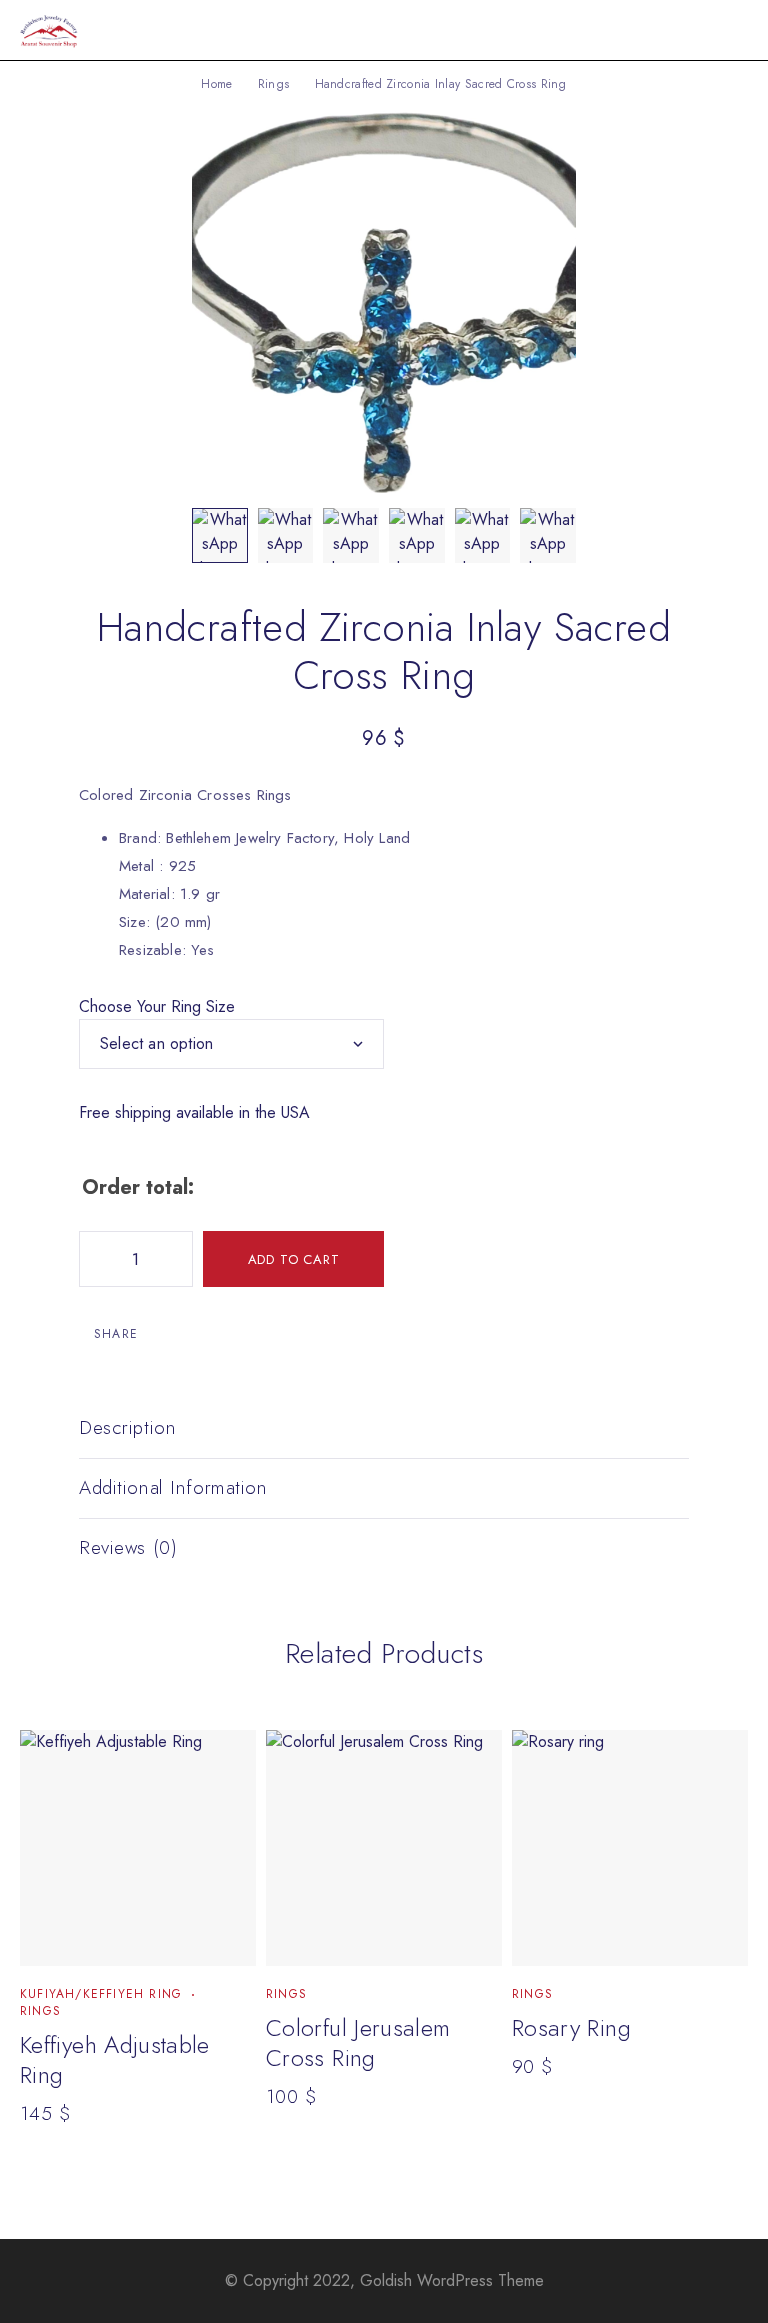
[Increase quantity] (177, 1259)
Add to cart (294, 1259)
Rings (274, 84)
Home (216, 84)
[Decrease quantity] (95, 1259)
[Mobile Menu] (729, 30)
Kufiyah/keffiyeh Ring (101, 1994)
